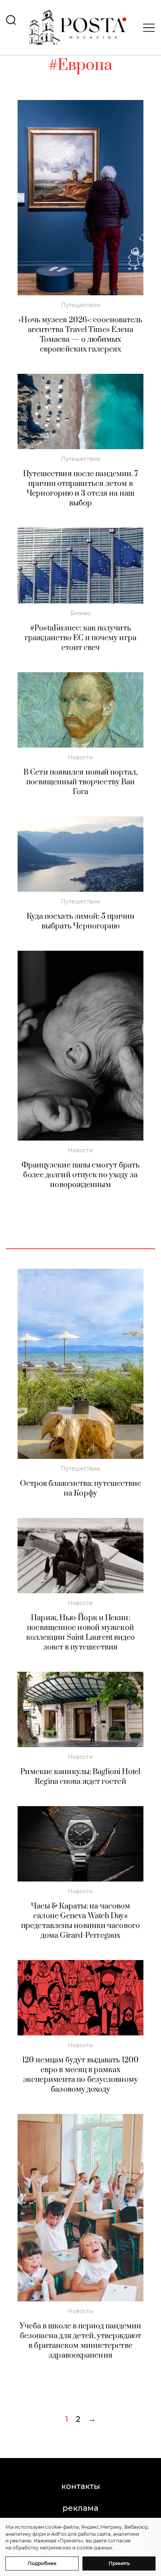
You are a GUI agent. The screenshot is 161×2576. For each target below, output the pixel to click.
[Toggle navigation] (147, 28)
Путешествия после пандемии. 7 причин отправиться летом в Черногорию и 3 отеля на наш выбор (81, 489)
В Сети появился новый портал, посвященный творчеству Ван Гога (80, 782)
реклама (80, 2508)
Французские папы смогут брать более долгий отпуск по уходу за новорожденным (81, 1175)
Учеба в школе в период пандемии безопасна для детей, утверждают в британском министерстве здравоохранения (80, 2341)
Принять (119, 2563)
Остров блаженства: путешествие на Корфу (81, 1489)
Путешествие (81, 305)
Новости (80, 757)
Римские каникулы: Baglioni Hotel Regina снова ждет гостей (80, 1777)
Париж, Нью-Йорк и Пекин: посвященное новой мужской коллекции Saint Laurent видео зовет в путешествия (81, 1633)
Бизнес (81, 613)
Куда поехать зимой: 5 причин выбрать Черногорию (81, 921)
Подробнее (42, 2563)
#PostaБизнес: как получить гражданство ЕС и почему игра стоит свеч (80, 638)
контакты (81, 2486)
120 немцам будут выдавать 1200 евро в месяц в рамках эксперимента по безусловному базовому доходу (80, 2075)
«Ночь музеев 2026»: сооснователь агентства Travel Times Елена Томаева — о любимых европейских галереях (80, 335)
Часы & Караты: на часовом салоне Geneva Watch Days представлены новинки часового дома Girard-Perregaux (80, 1921)
